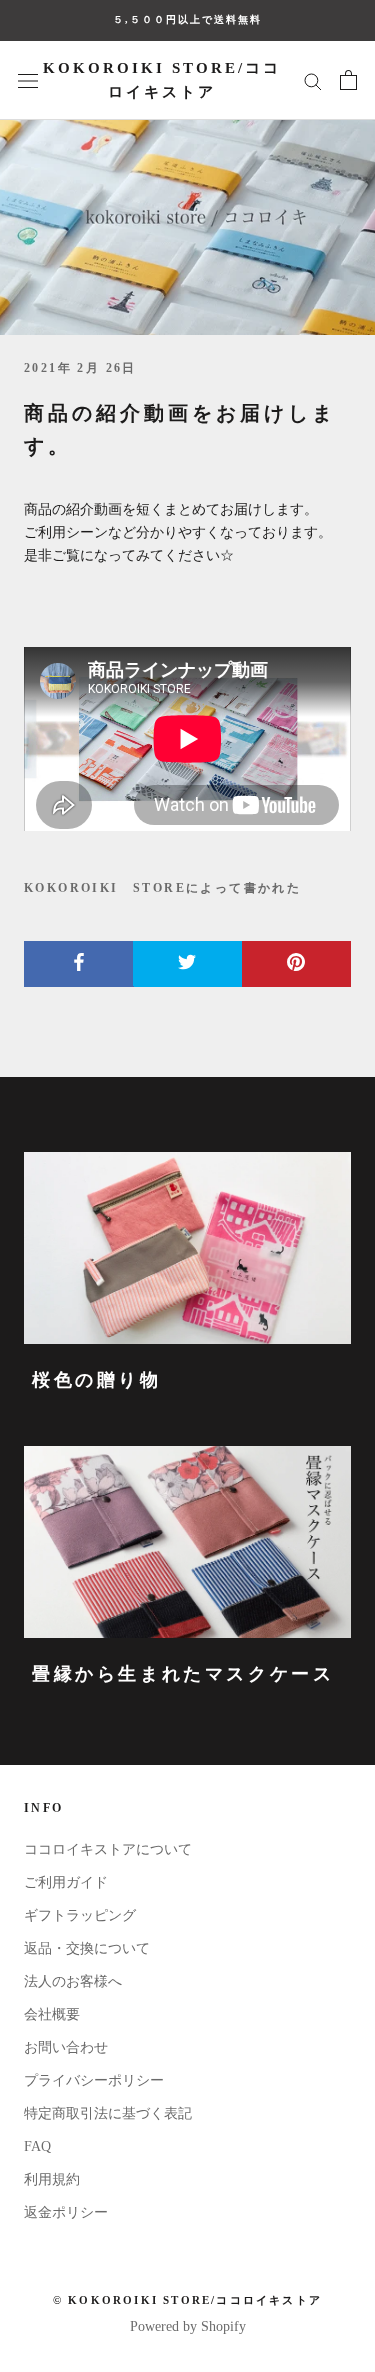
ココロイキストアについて (108, 1849)
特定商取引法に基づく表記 (108, 2113)
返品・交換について (87, 1948)
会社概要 (52, 2014)
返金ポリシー (66, 2212)
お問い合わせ (66, 2047)
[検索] (313, 80)
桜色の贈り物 (97, 1380)
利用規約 (52, 2179)
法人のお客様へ (73, 1981)
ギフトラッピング (80, 1915)
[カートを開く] (348, 80)
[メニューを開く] (28, 80)
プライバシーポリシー (94, 2080)
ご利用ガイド (66, 1882)
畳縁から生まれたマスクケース (183, 1674)
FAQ (37, 2146)
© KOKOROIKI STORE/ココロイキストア (187, 2300)
